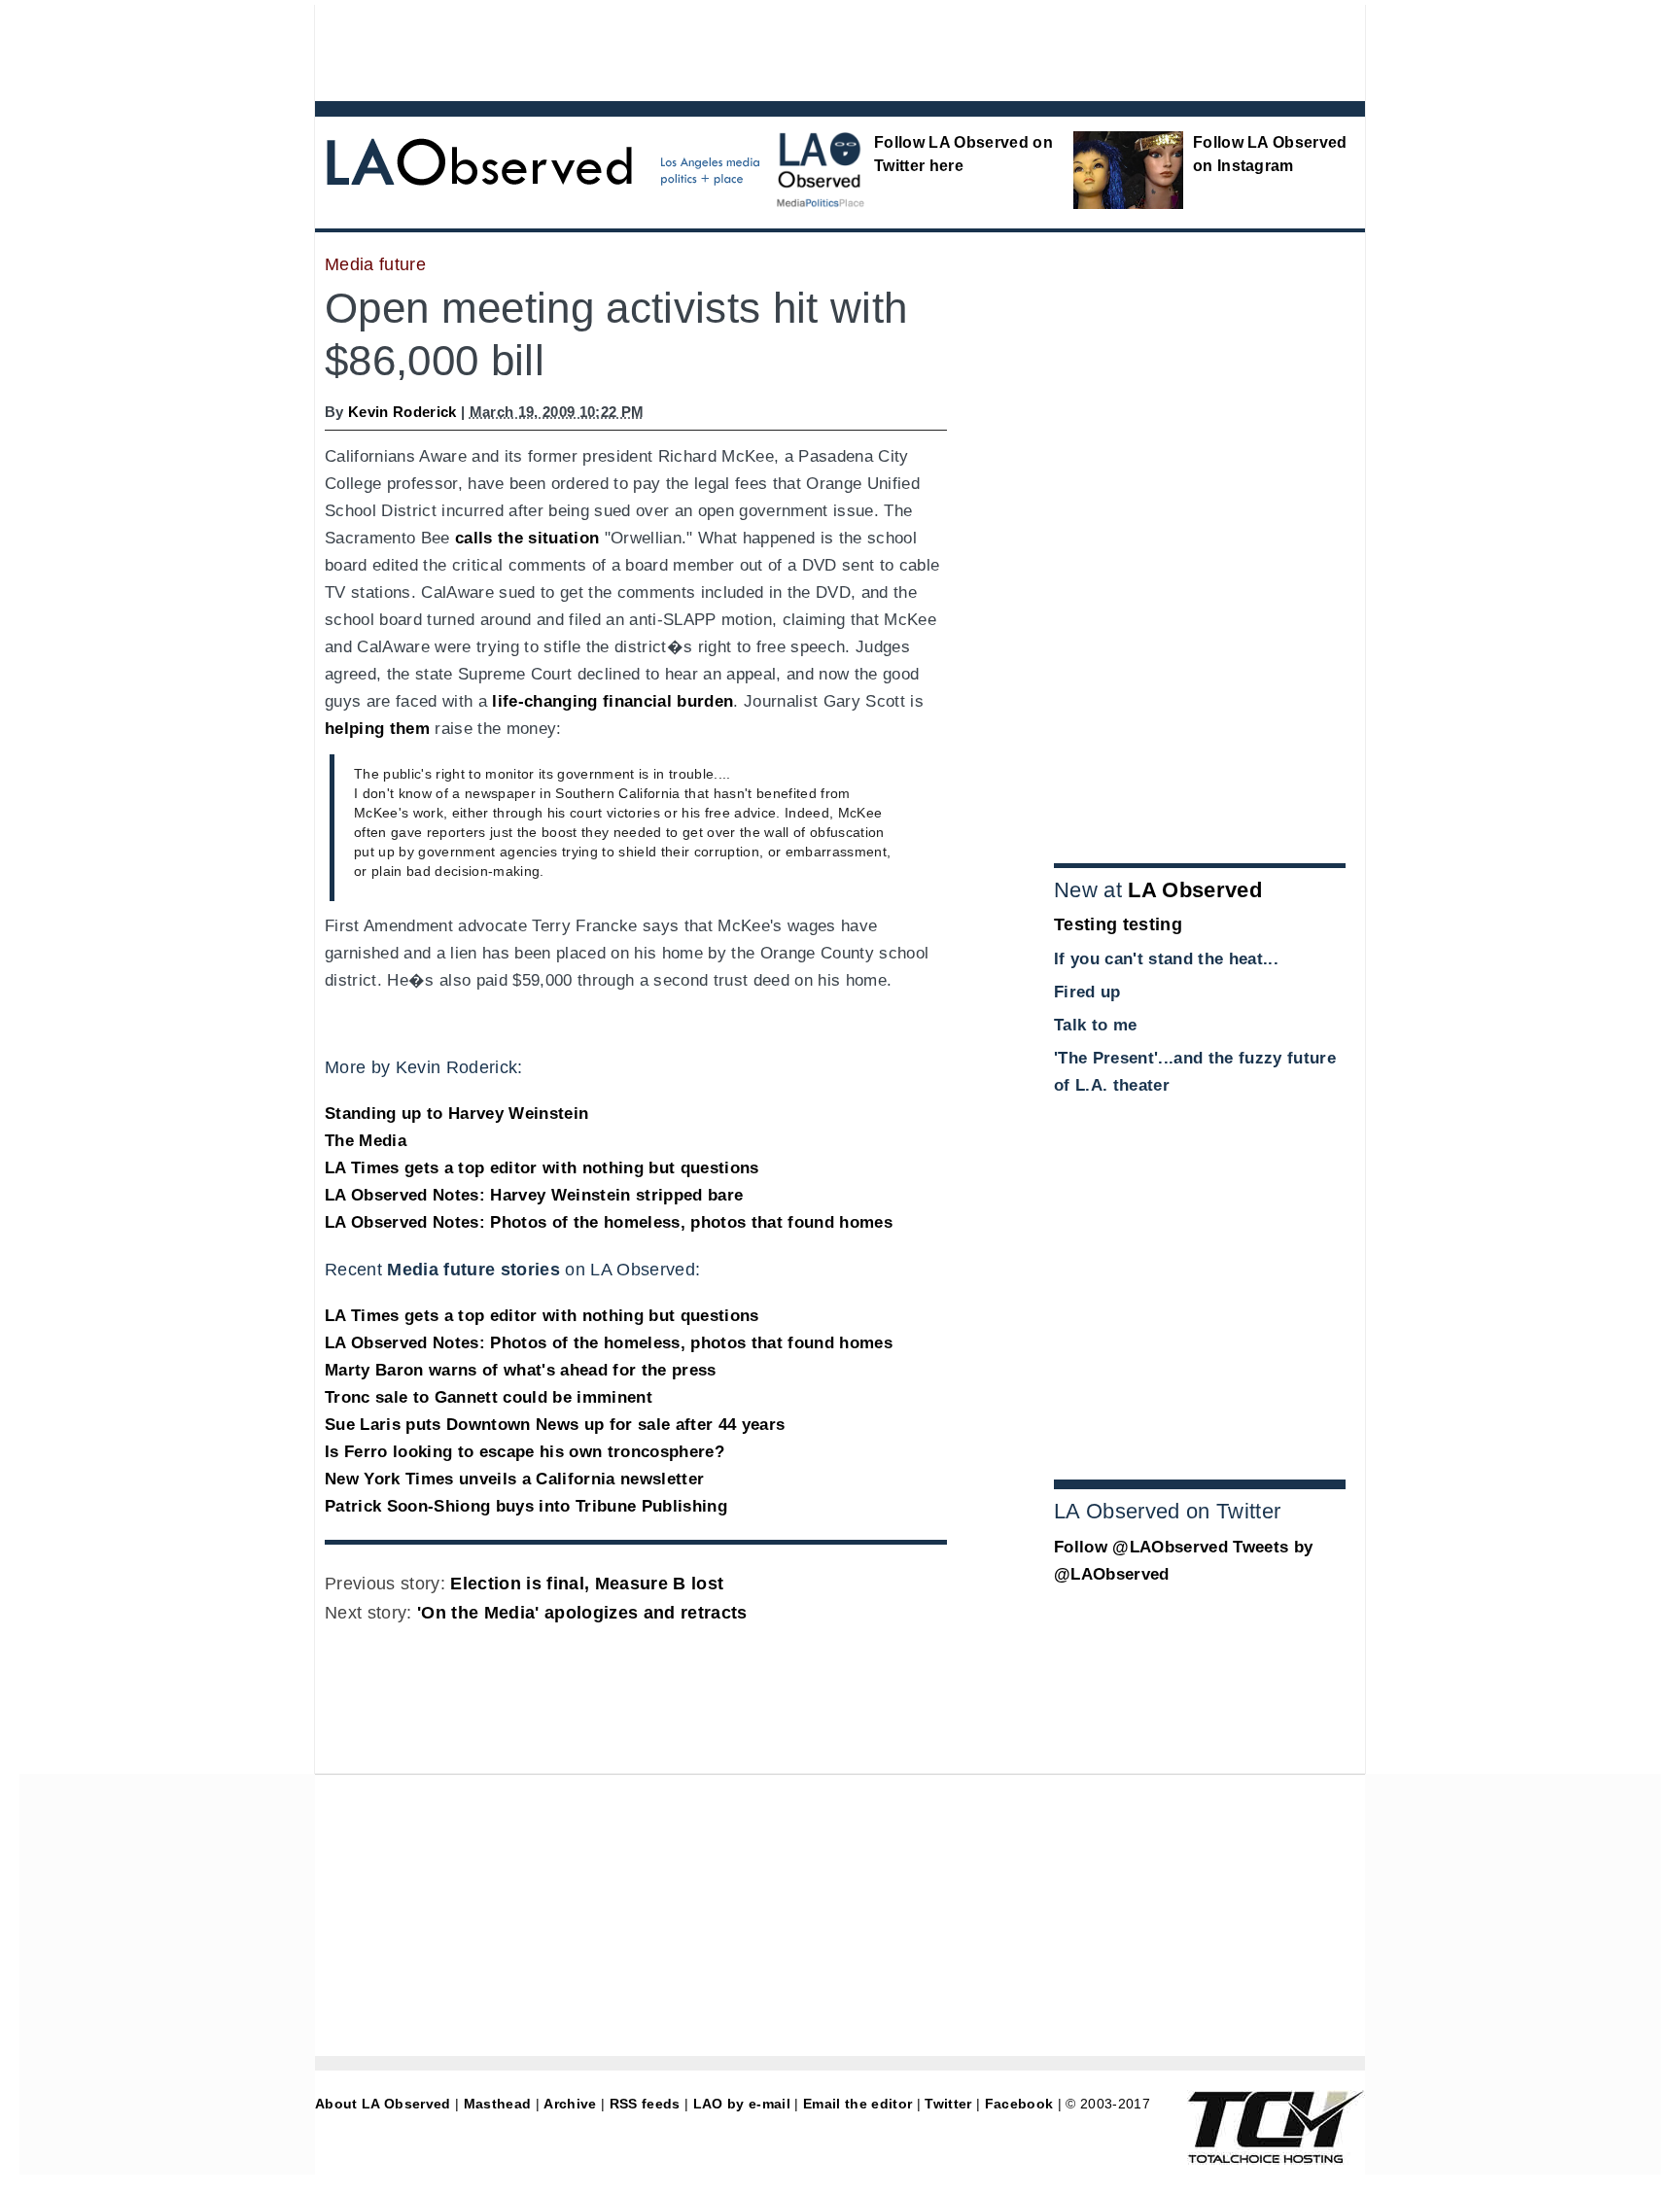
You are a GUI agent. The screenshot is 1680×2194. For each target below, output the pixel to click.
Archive (570, 2104)
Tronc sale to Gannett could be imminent (489, 1397)
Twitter (948, 2104)
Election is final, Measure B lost (587, 1584)
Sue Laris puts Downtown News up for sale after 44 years (555, 1425)
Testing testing (1118, 924)
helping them (377, 729)
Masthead (498, 2104)
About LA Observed (383, 2104)
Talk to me (1095, 1025)
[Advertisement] (787, 49)
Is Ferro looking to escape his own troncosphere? (525, 1452)
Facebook (1019, 2104)
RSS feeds (645, 2104)
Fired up (1087, 992)
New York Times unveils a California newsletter (514, 1479)
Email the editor (857, 2104)
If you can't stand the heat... (1166, 959)
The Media (366, 1141)
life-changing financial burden (612, 701)
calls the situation (527, 538)
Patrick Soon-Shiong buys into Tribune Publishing (526, 1506)
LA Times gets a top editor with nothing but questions (542, 1168)
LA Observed (1195, 890)
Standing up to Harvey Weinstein (456, 1114)
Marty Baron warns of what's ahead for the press (521, 1370)
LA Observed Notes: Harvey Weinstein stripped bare (534, 1195)
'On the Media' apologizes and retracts (582, 1613)
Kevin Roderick (402, 412)
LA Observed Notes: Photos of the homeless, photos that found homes (609, 1222)
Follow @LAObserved (1141, 1547)
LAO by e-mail (742, 2104)
